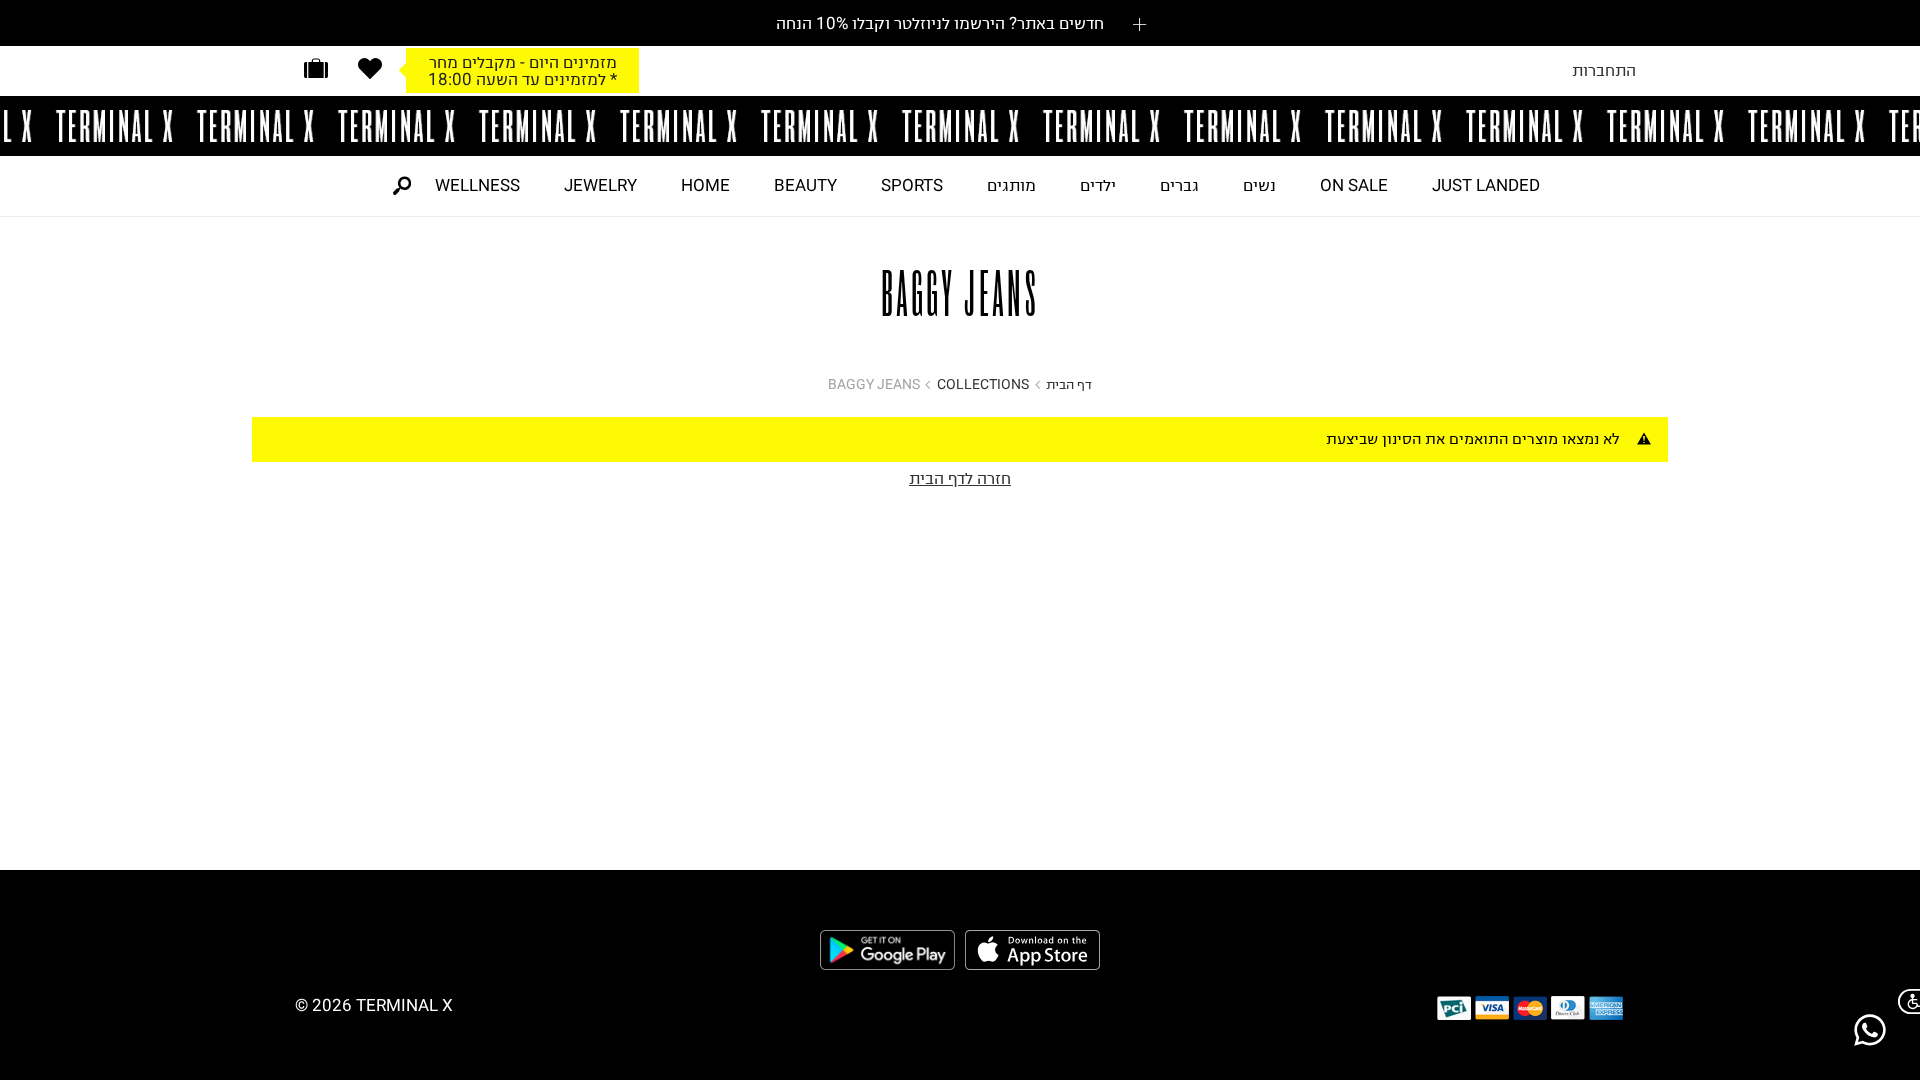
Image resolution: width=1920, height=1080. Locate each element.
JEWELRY (600, 185)
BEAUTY (805, 185)
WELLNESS (477, 185)
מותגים (1011, 185)
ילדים (1098, 185)
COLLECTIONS (983, 384)
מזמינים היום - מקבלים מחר (523, 62)
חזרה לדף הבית (960, 478)
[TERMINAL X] (960, 126)
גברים (1179, 185)
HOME (705, 185)
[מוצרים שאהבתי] (370, 69)
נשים (1259, 185)
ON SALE (1354, 185)
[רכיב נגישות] (1905, 1001)
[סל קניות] (316, 69)
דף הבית (1069, 384)
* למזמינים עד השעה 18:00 (522, 79)
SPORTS (912, 185)
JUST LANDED (1486, 185)
